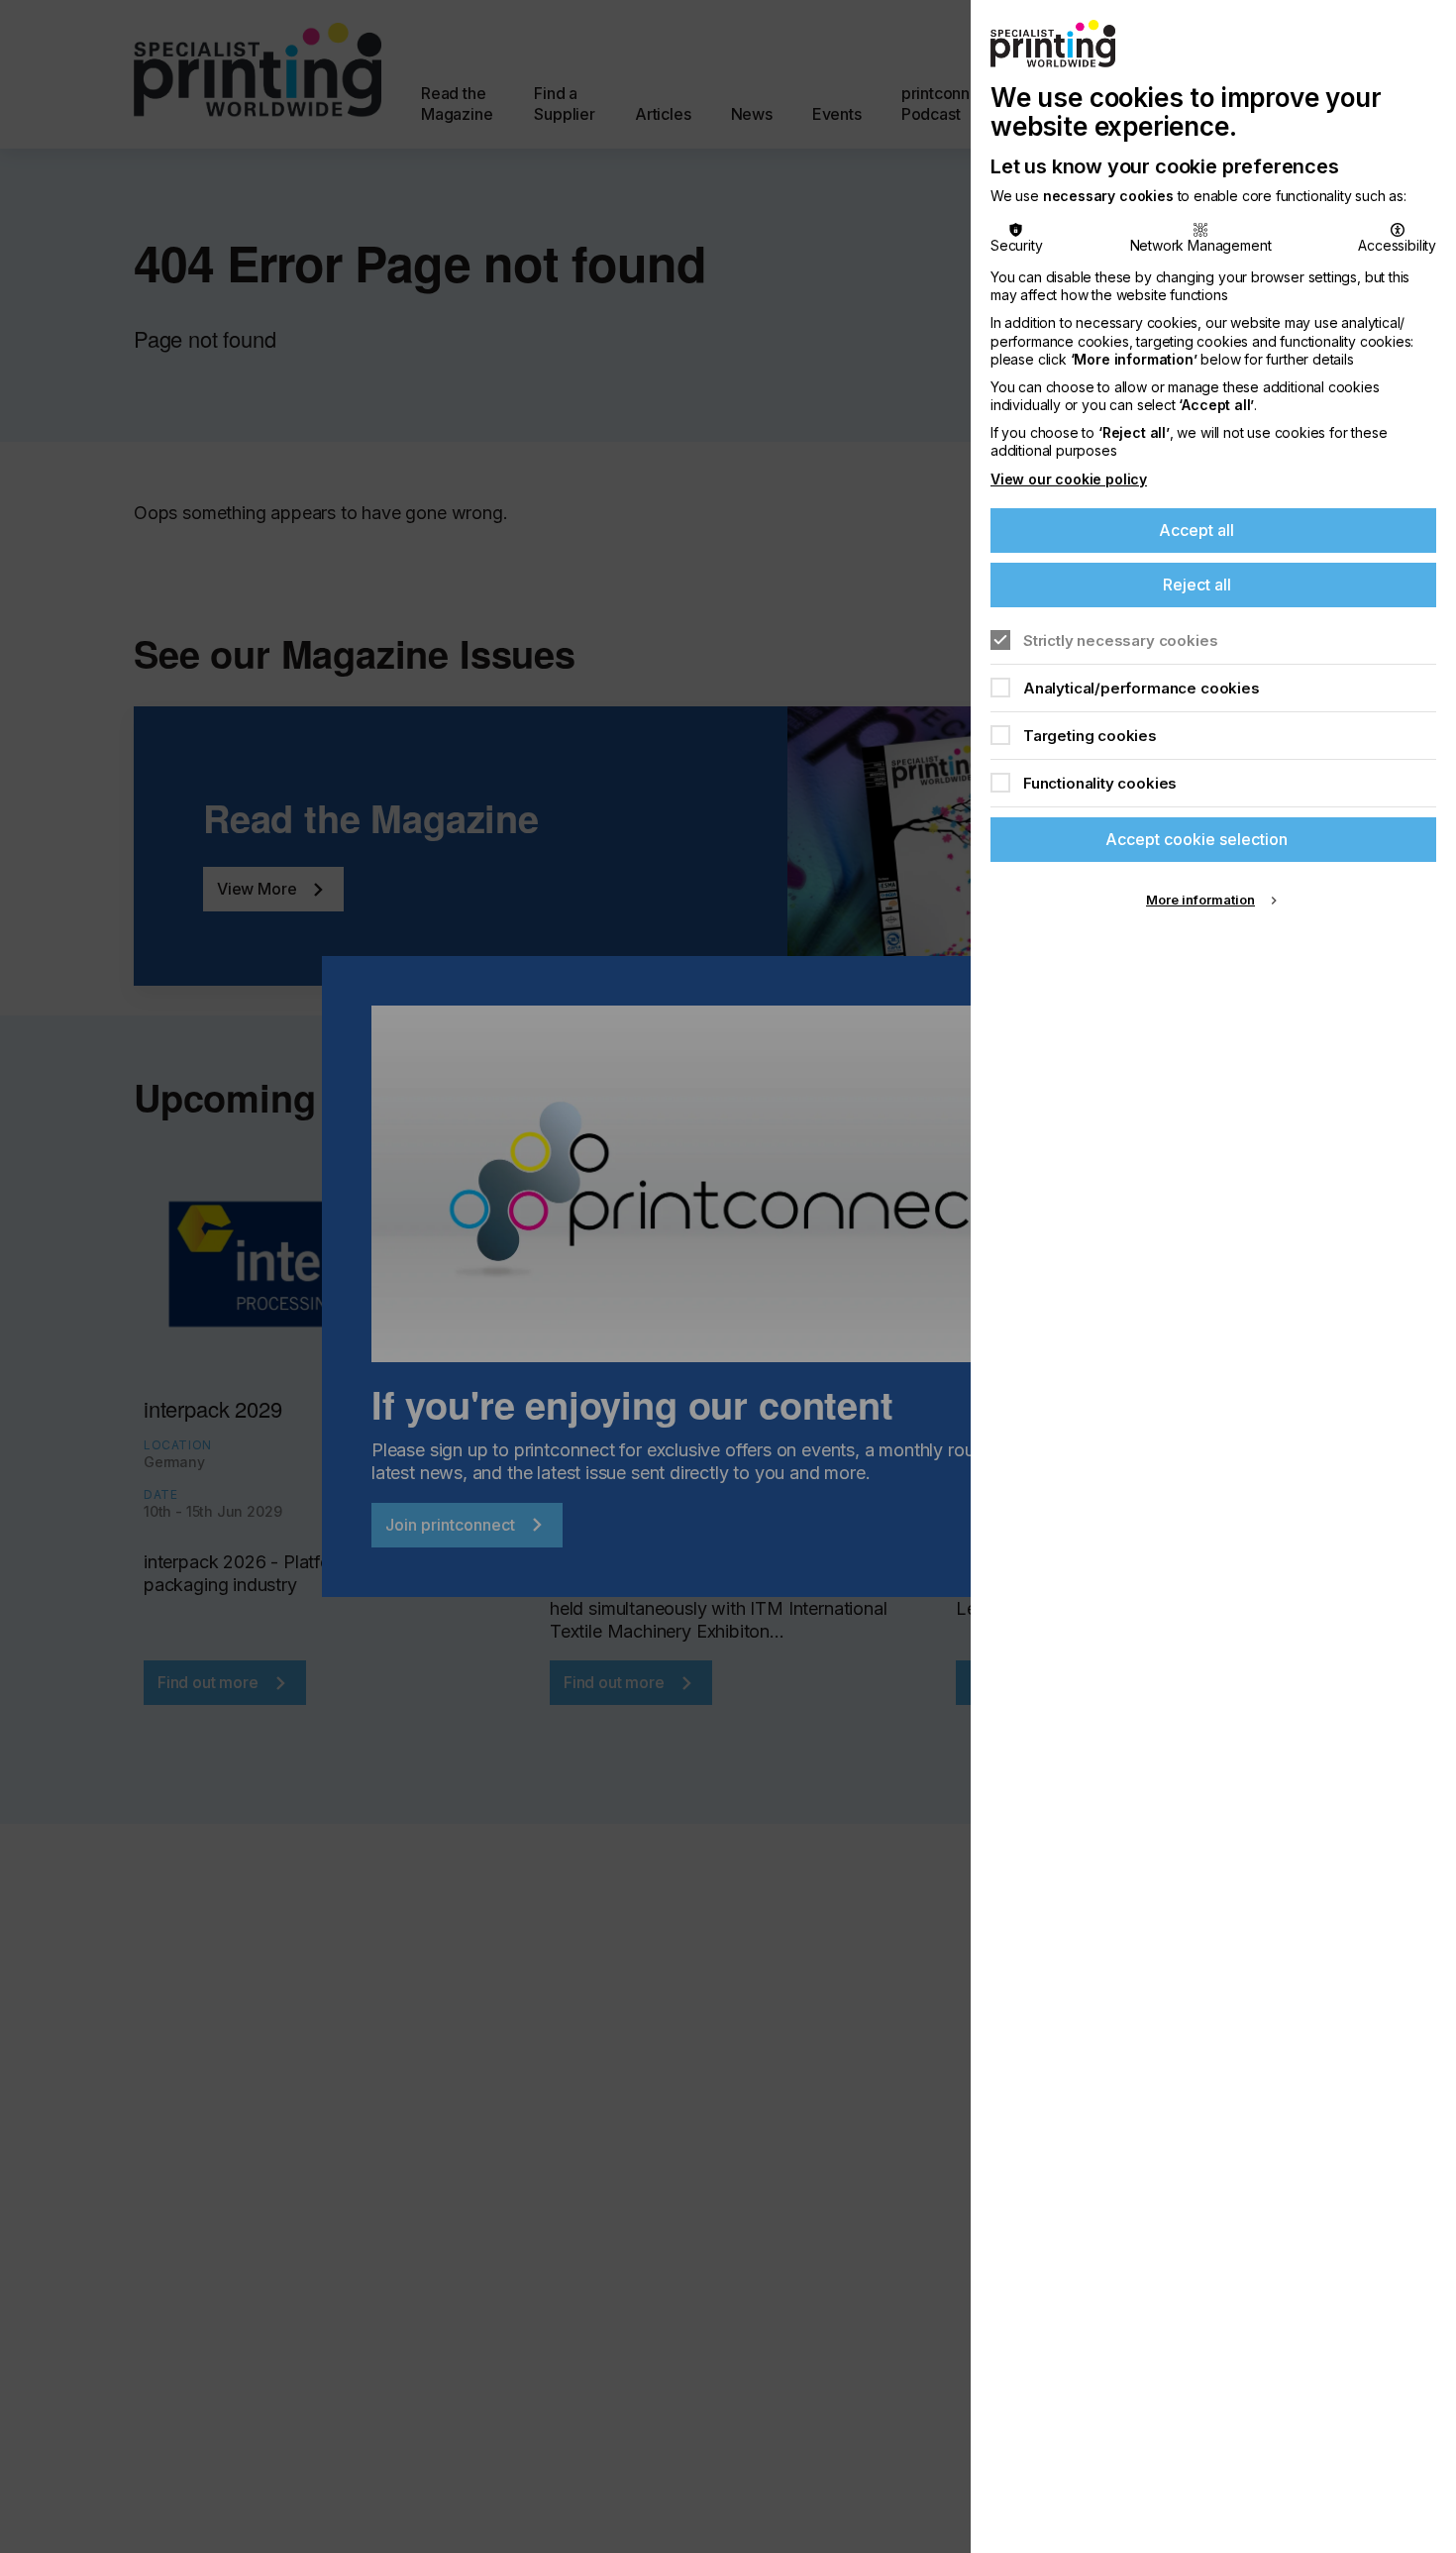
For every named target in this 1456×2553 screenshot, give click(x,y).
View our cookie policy (1069, 479)
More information (1200, 900)
